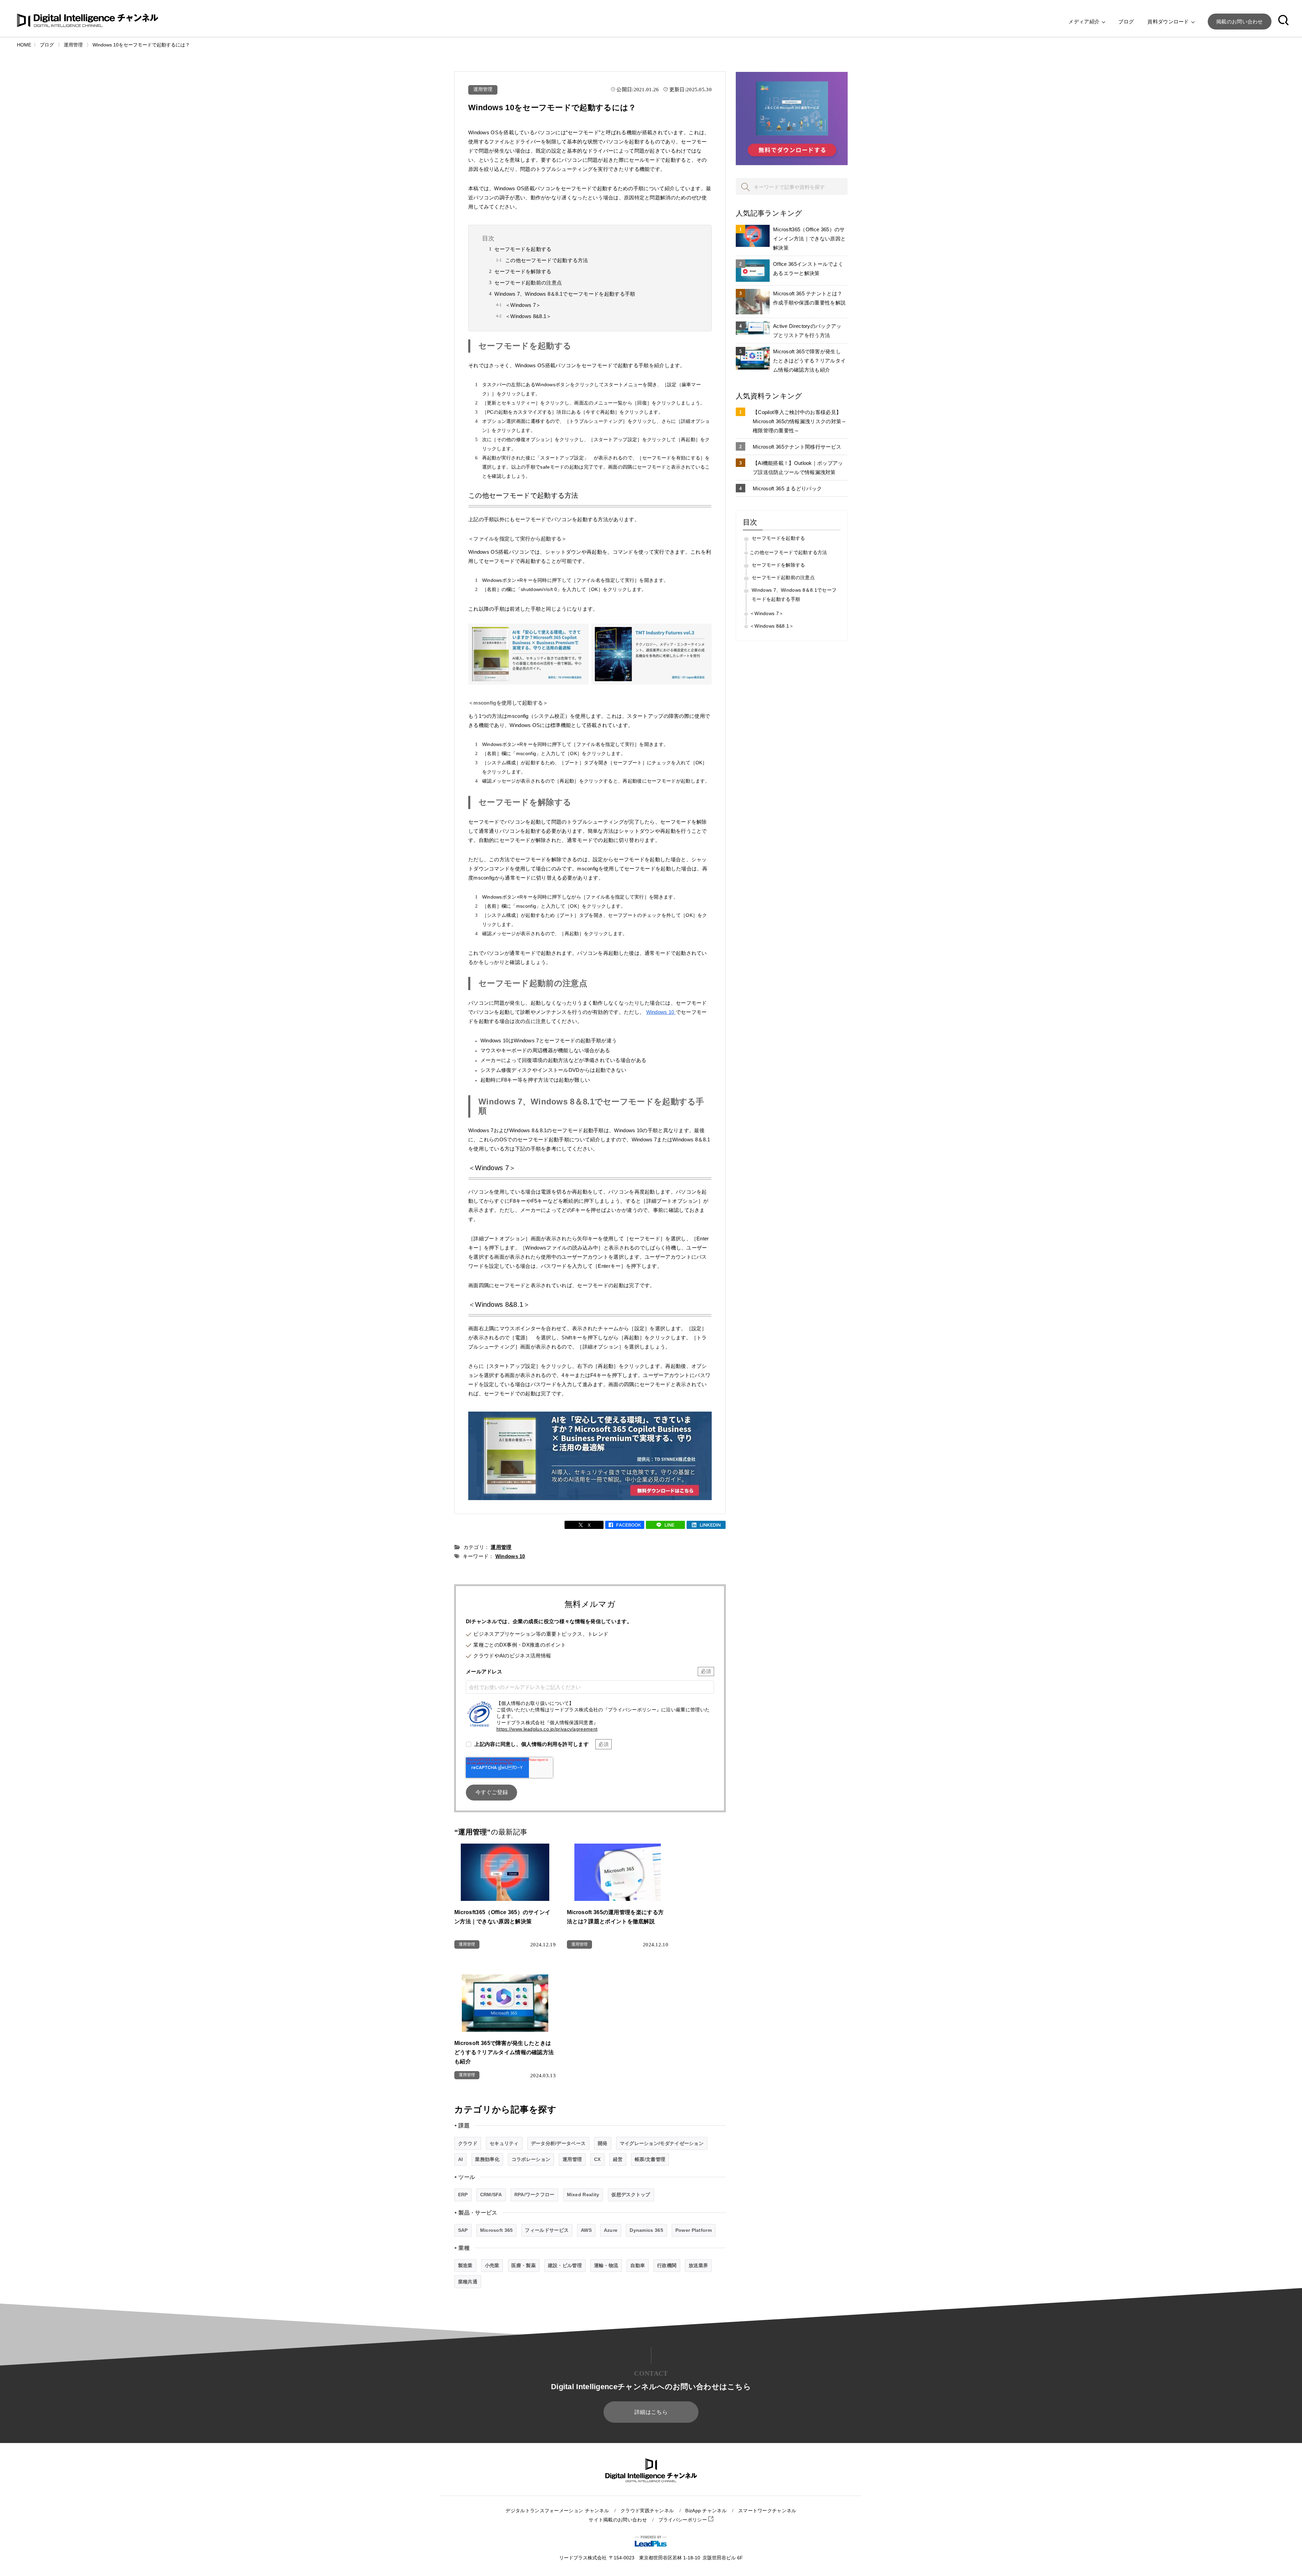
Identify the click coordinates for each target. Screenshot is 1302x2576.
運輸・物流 (606, 2265)
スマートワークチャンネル (767, 2511)
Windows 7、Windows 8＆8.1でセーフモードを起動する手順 (565, 294)
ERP (463, 2195)
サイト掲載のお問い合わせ (618, 2520)
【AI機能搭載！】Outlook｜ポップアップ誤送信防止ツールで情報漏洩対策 (798, 468)
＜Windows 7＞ (523, 305)
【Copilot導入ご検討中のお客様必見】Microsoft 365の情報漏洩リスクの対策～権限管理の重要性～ (800, 421)
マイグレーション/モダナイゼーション (662, 2143)
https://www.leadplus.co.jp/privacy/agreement (547, 1729)
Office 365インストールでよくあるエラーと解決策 (808, 269)
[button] (1283, 21)
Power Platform (694, 2230)
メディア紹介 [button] (1085, 22)
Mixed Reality (583, 2195)
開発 (603, 2143)
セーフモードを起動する (523, 249)
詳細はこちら (651, 2412)
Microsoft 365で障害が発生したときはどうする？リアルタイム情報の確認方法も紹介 (809, 361)
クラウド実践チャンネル (647, 2511)
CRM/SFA (491, 2195)
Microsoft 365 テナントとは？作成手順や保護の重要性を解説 (809, 298)
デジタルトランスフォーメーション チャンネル (557, 2511)
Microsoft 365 (497, 2230)
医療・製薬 (524, 2265)
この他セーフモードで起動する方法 (547, 260)
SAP (463, 2230)
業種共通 (468, 2282)
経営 (618, 2159)
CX (597, 2159)
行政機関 (667, 2265)
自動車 (638, 2265)
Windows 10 (661, 1012)
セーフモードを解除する (523, 271)
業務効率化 (487, 2159)
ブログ (1126, 22)
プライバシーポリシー (683, 2520)
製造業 (465, 2265)
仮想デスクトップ (631, 2195)
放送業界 (698, 2265)
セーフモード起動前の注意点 (528, 283)
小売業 (492, 2265)
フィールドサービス (547, 2230)
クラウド (468, 2143)
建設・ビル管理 (565, 2265)
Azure (611, 2230)
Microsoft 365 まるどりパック (787, 488)
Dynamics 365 (646, 2230)
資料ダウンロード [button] (1169, 22)
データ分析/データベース (558, 2143)
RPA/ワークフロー (535, 2195)
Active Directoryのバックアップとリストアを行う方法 (807, 331)
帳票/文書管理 (650, 2159)
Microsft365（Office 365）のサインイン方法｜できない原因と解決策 (809, 239)
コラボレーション (531, 2159)
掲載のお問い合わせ (1240, 22)
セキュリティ (504, 2143)
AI (461, 2159)
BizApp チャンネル (706, 2511)
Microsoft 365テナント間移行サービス (797, 447)
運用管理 (483, 89)
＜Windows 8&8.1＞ (528, 316)
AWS (586, 2230)
